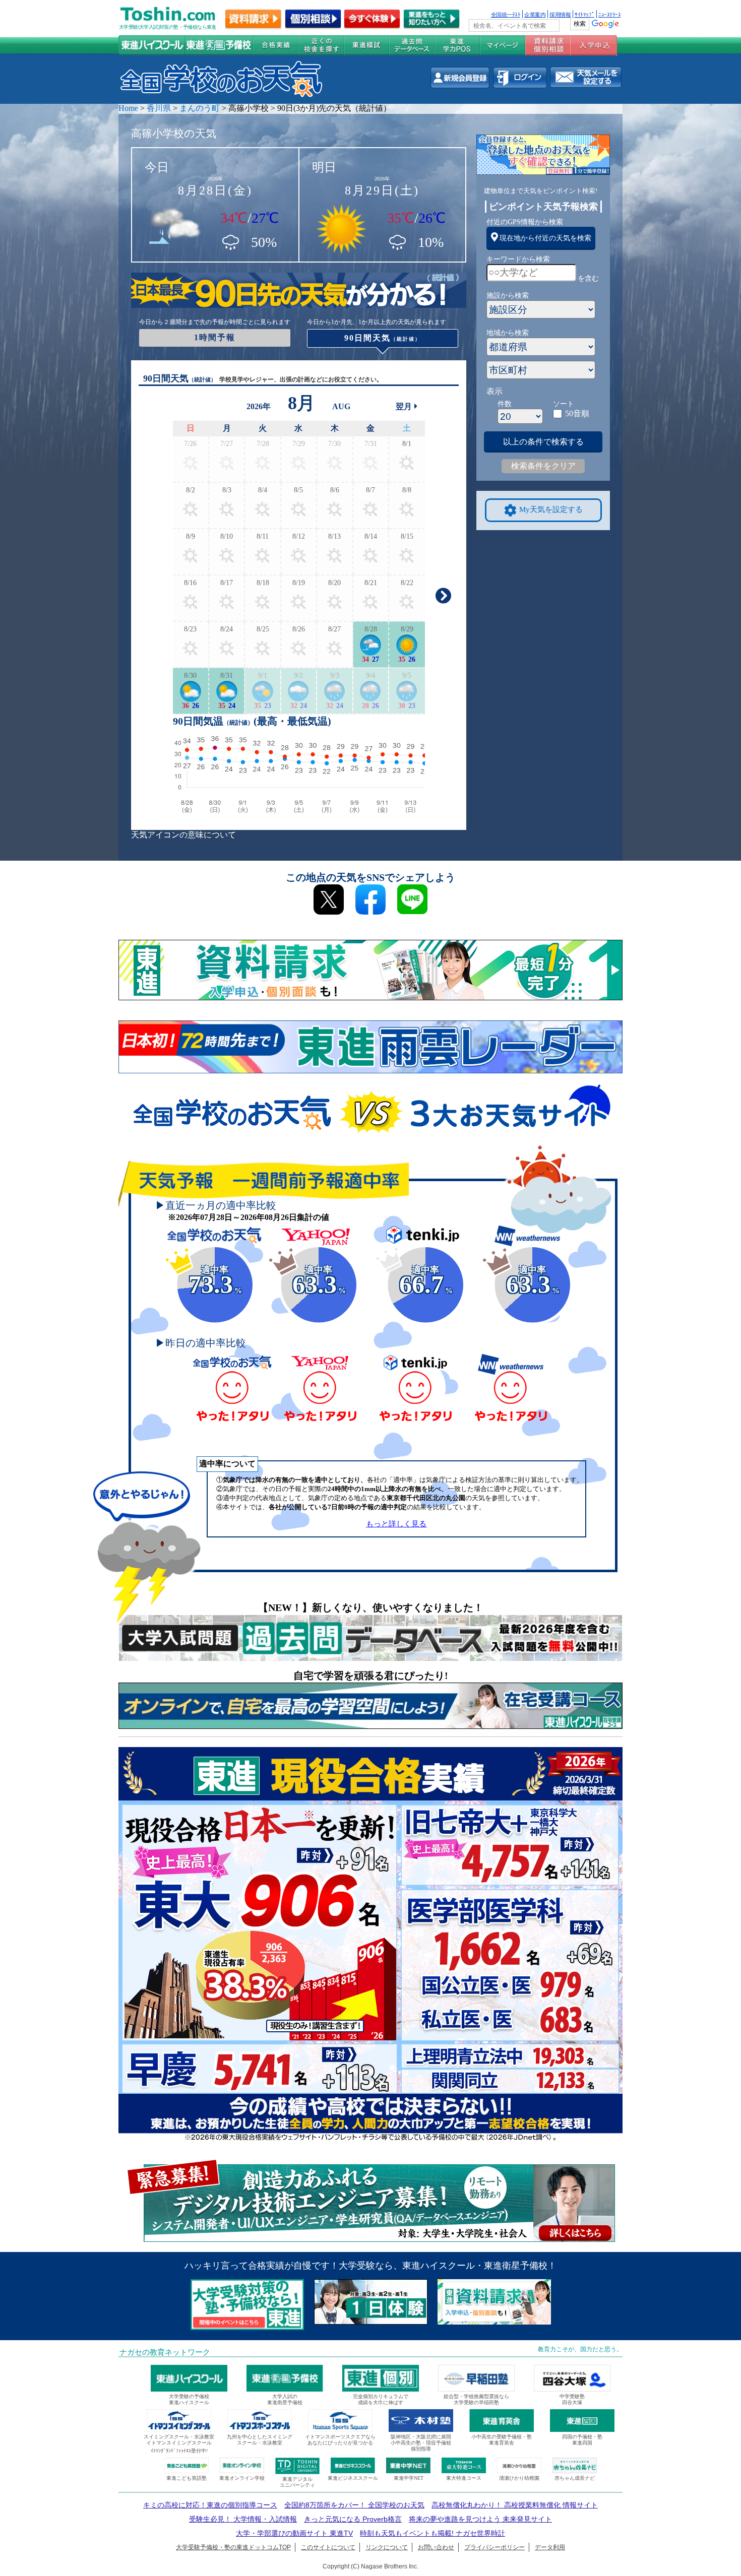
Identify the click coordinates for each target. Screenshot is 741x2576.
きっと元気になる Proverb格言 (353, 2519)
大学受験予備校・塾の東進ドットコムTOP (233, 2547)
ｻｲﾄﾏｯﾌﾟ (584, 14)
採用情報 (560, 14)
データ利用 (550, 2547)
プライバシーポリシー (495, 2547)
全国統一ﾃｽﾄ (506, 14)
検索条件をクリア (543, 466)
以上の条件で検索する (543, 442)
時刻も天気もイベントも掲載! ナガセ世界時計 (433, 2533)
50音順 (577, 413)
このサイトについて (328, 2547)
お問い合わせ (436, 2547)
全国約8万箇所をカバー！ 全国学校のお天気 (354, 2505)
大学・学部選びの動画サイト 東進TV (294, 2533)
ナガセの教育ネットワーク (165, 2352)
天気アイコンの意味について (183, 835)
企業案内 (535, 14)
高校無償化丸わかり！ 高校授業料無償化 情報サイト (515, 2505)
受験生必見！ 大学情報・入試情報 (243, 2519)
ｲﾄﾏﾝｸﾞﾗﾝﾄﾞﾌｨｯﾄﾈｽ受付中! (179, 2451)
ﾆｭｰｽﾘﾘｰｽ (609, 14)
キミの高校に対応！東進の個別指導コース (210, 2505)
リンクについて (387, 2547)
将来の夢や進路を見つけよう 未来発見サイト (480, 2519)
